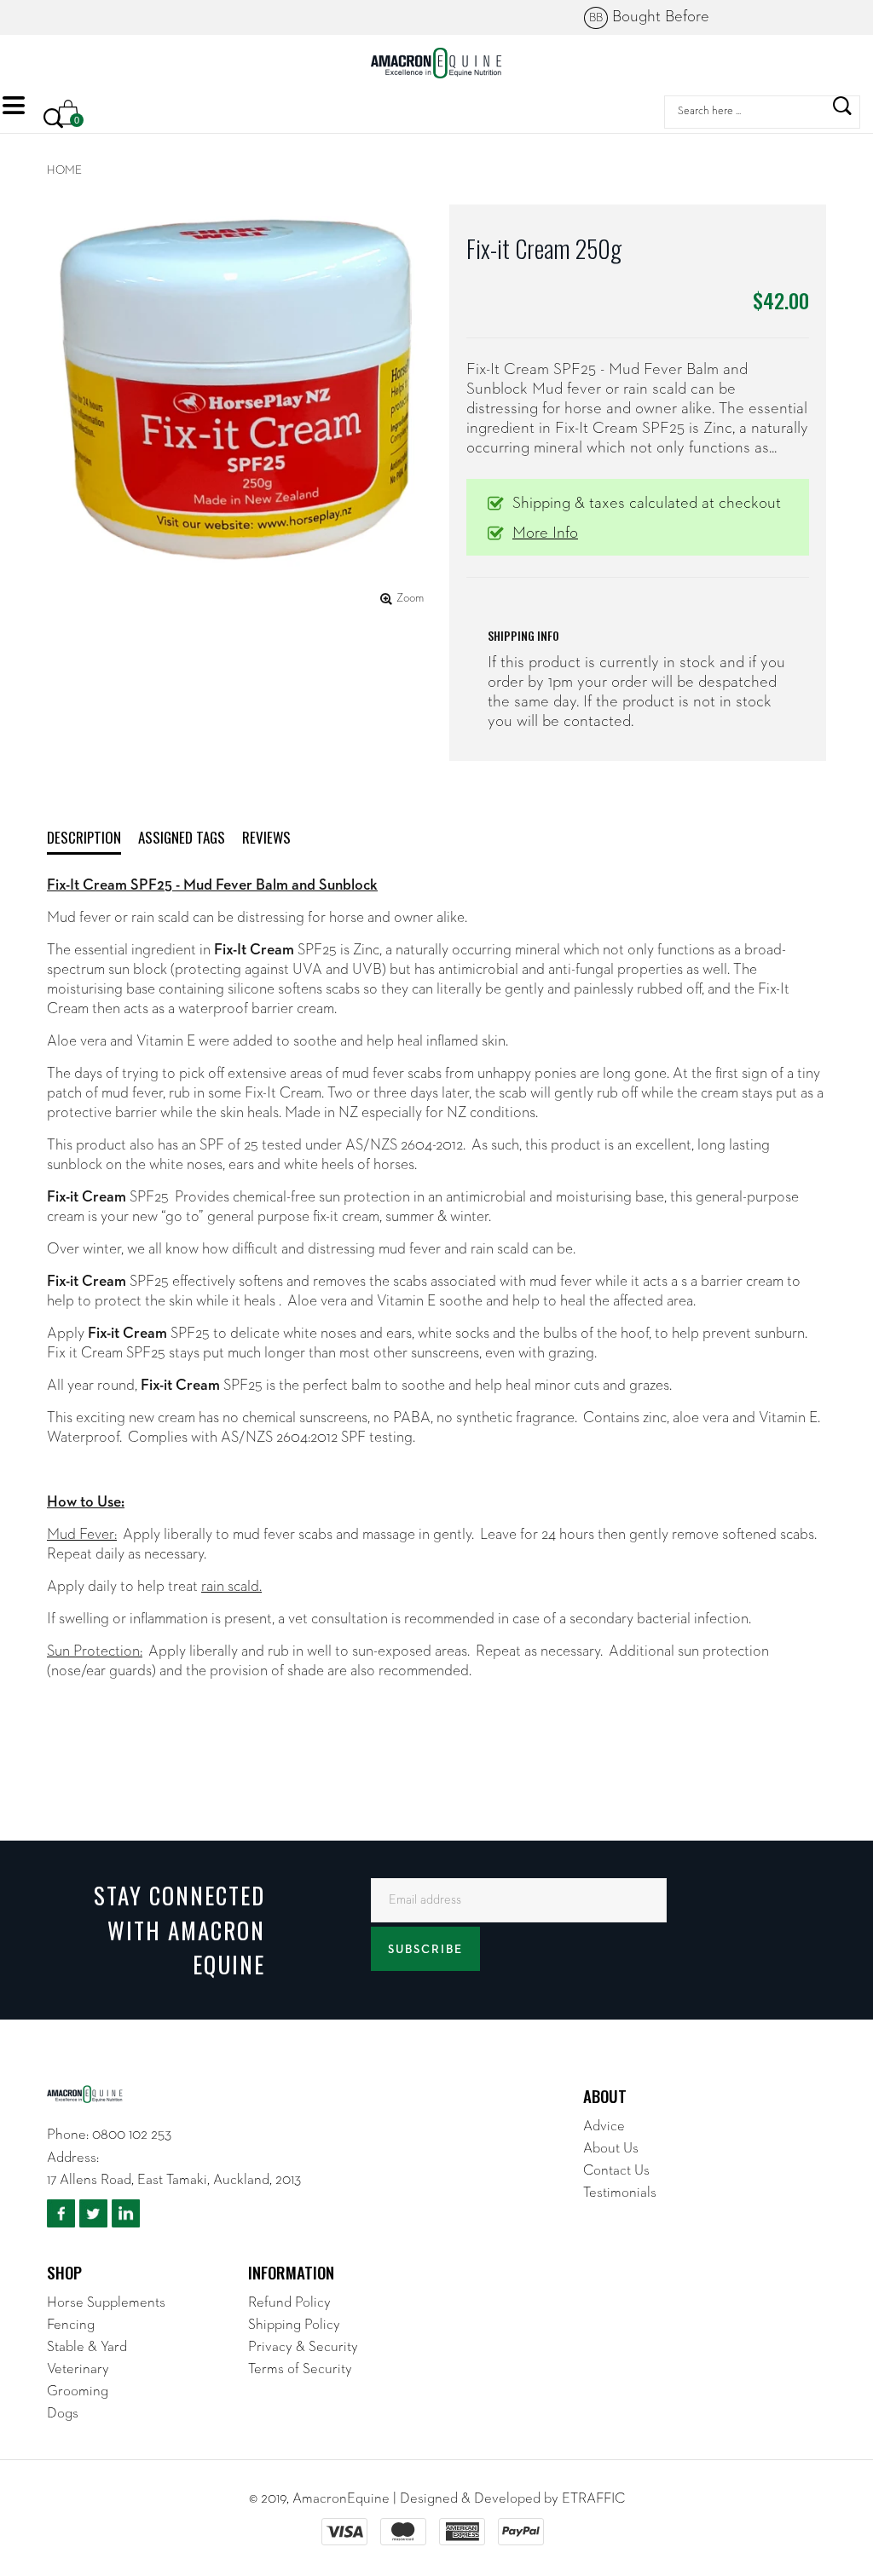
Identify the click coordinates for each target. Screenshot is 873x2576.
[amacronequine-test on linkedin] (126, 2214)
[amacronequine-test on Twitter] (93, 2214)
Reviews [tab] (266, 837)
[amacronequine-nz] (436, 63)
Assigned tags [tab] (182, 837)
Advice (604, 2126)
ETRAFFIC (593, 2499)
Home (64, 170)
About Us (611, 2149)
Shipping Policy (294, 2325)
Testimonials (620, 2193)
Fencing (71, 2325)
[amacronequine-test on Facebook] (61, 2214)
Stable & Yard (87, 2347)
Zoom (410, 598)
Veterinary (78, 2369)
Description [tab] (84, 837)
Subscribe (425, 1950)
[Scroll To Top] (826, 2441)
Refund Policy (289, 2303)
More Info (545, 533)
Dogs (63, 2414)
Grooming (78, 2392)
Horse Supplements (106, 2303)
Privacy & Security (303, 2347)
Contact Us (616, 2171)
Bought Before (649, 17)
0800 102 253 (132, 2135)
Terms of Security (300, 2369)
